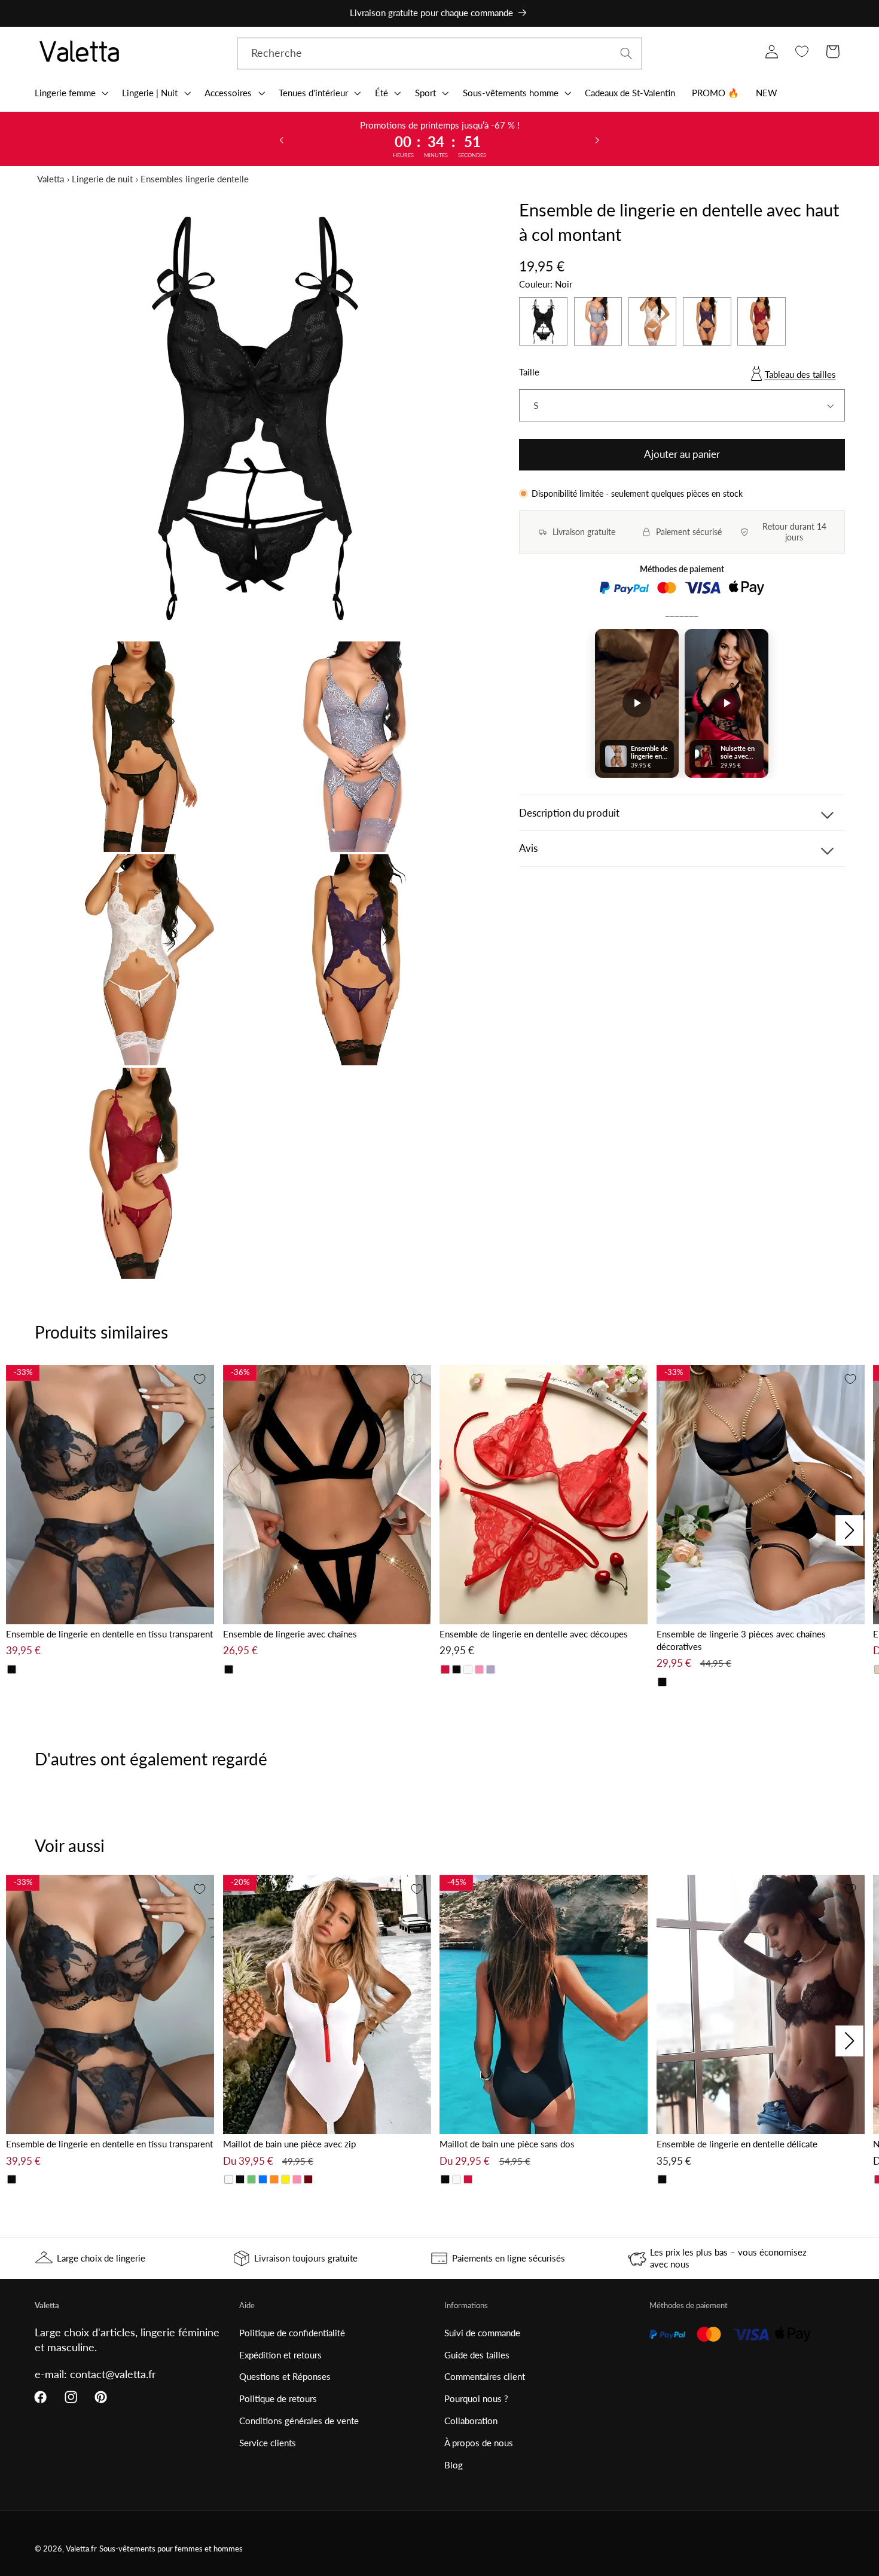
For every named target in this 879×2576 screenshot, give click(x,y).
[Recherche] (626, 54)
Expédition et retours (280, 2355)
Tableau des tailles (800, 374)
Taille (529, 372)
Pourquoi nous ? (476, 2398)
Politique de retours (278, 2398)
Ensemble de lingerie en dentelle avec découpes (534, 1634)
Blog (454, 2465)
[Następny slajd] (597, 139)
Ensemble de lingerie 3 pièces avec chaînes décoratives (741, 1640)
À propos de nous (479, 2443)
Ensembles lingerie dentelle (195, 179)
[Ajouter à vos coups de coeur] (200, 1379)
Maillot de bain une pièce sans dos (507, 2144)
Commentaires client (485, 2376)
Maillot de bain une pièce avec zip (289, 2144)
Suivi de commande (482, 2333)
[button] (70, 93)
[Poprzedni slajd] (282, 139)
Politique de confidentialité (292, 2333)
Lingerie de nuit (102, 179)
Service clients (268, 2443)
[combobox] (439, 54)
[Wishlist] (802, 52)
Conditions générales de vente (299, 2421)
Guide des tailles (477, 2355)
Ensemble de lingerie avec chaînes (290, 1634)
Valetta (51, 179)
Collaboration (471, 2421)
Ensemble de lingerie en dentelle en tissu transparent (109, 1634)
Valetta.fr (81, 2549)
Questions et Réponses (285, 2376)
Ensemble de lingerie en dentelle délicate (737, 2144)
